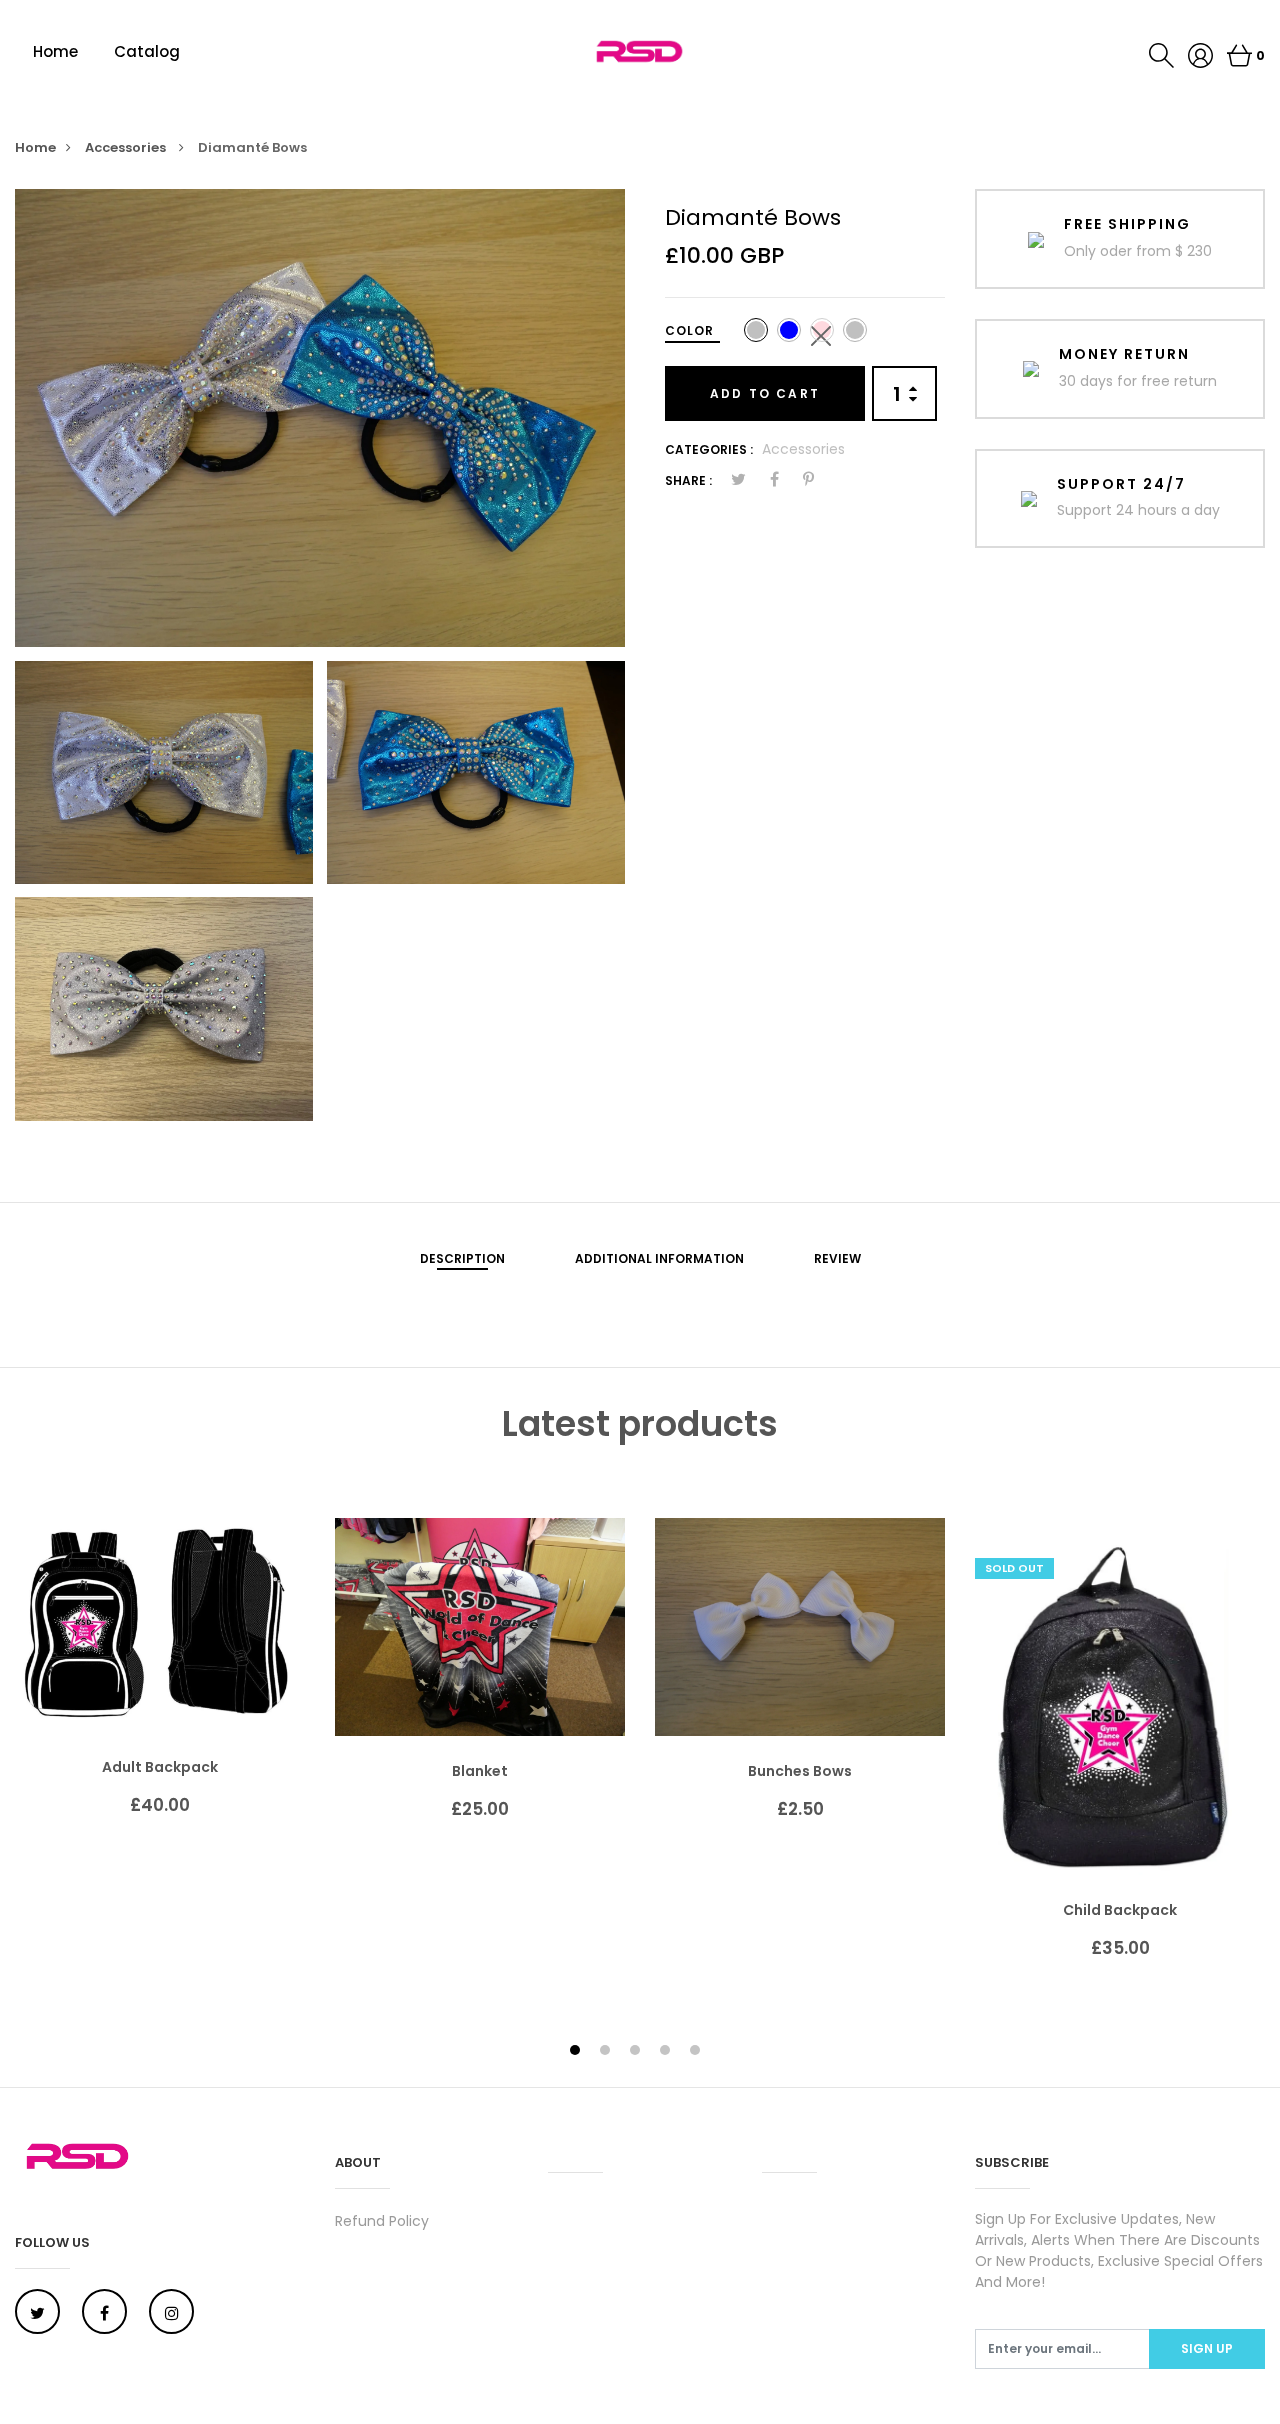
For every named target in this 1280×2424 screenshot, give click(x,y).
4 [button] (667, 2051)
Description (462, 1258)
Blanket (480, 1771)
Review (837, 1258)
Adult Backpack (160, 1767)
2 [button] (607, 2051)
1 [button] (577, 2051)
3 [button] (637, 2051)
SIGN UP (1207, 2348)
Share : (688, 480)
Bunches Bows (800, 1771)
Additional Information (659, 1258)
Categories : (709, 449)
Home (55, 51)
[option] (320, 418)
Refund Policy (382, 2221)
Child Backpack (1120, 1910)
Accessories (127, 147)
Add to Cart (765, 393)
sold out (1014, 1568)
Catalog (147, 51)
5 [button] (697, 2051)
